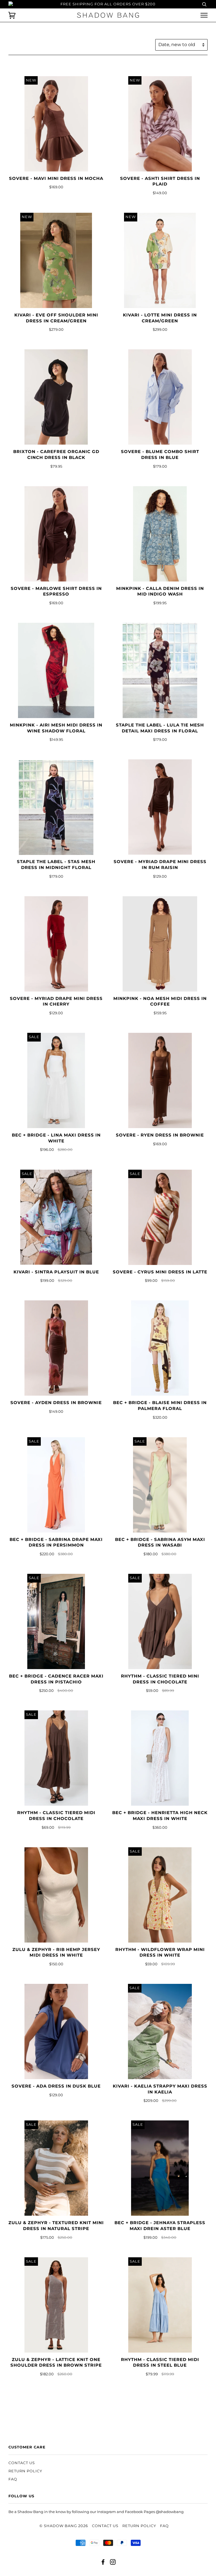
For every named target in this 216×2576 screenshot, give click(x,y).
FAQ (13, 2479)
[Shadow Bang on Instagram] (113, 2563)
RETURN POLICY (25, 2471)
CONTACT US (22, 2463)
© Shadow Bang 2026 (64, 2526)
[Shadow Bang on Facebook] (103, 2563)
